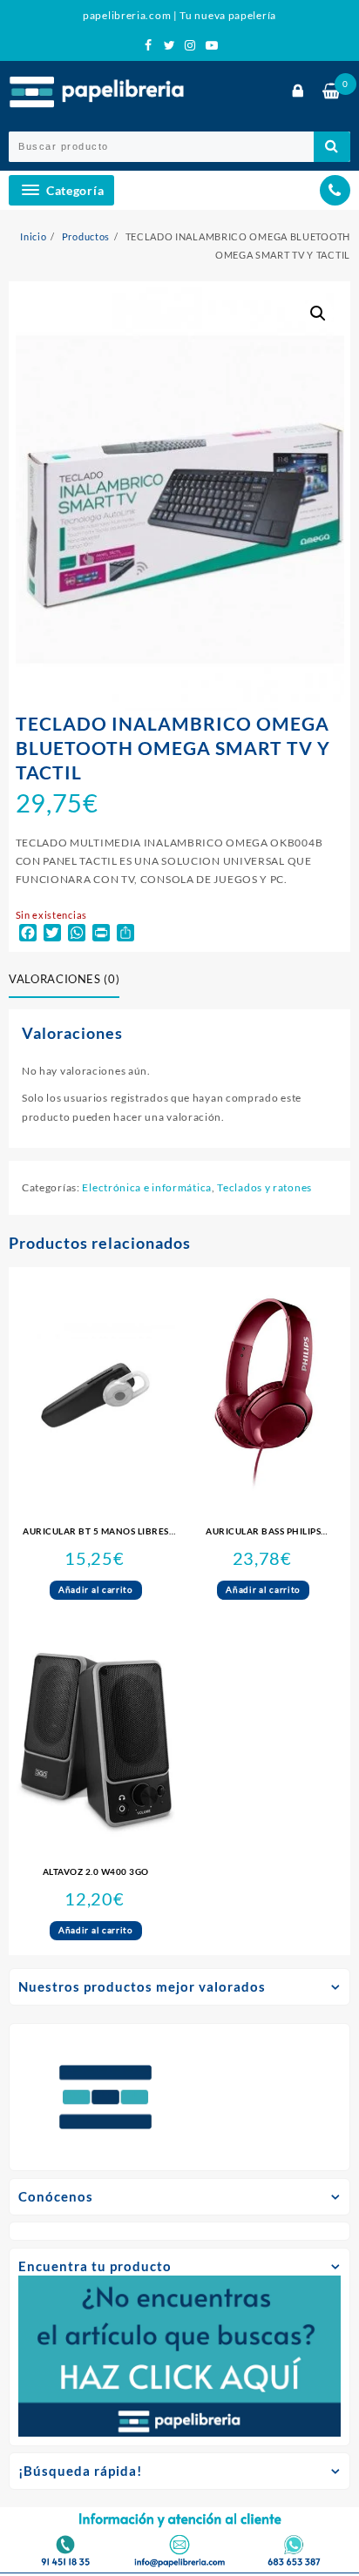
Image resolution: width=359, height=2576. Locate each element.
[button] (318, 314)
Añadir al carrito (96, 1589)
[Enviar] (332, 147)
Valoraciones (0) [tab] (64, 979)
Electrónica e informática (147, 1187)
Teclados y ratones (264, 1187)
